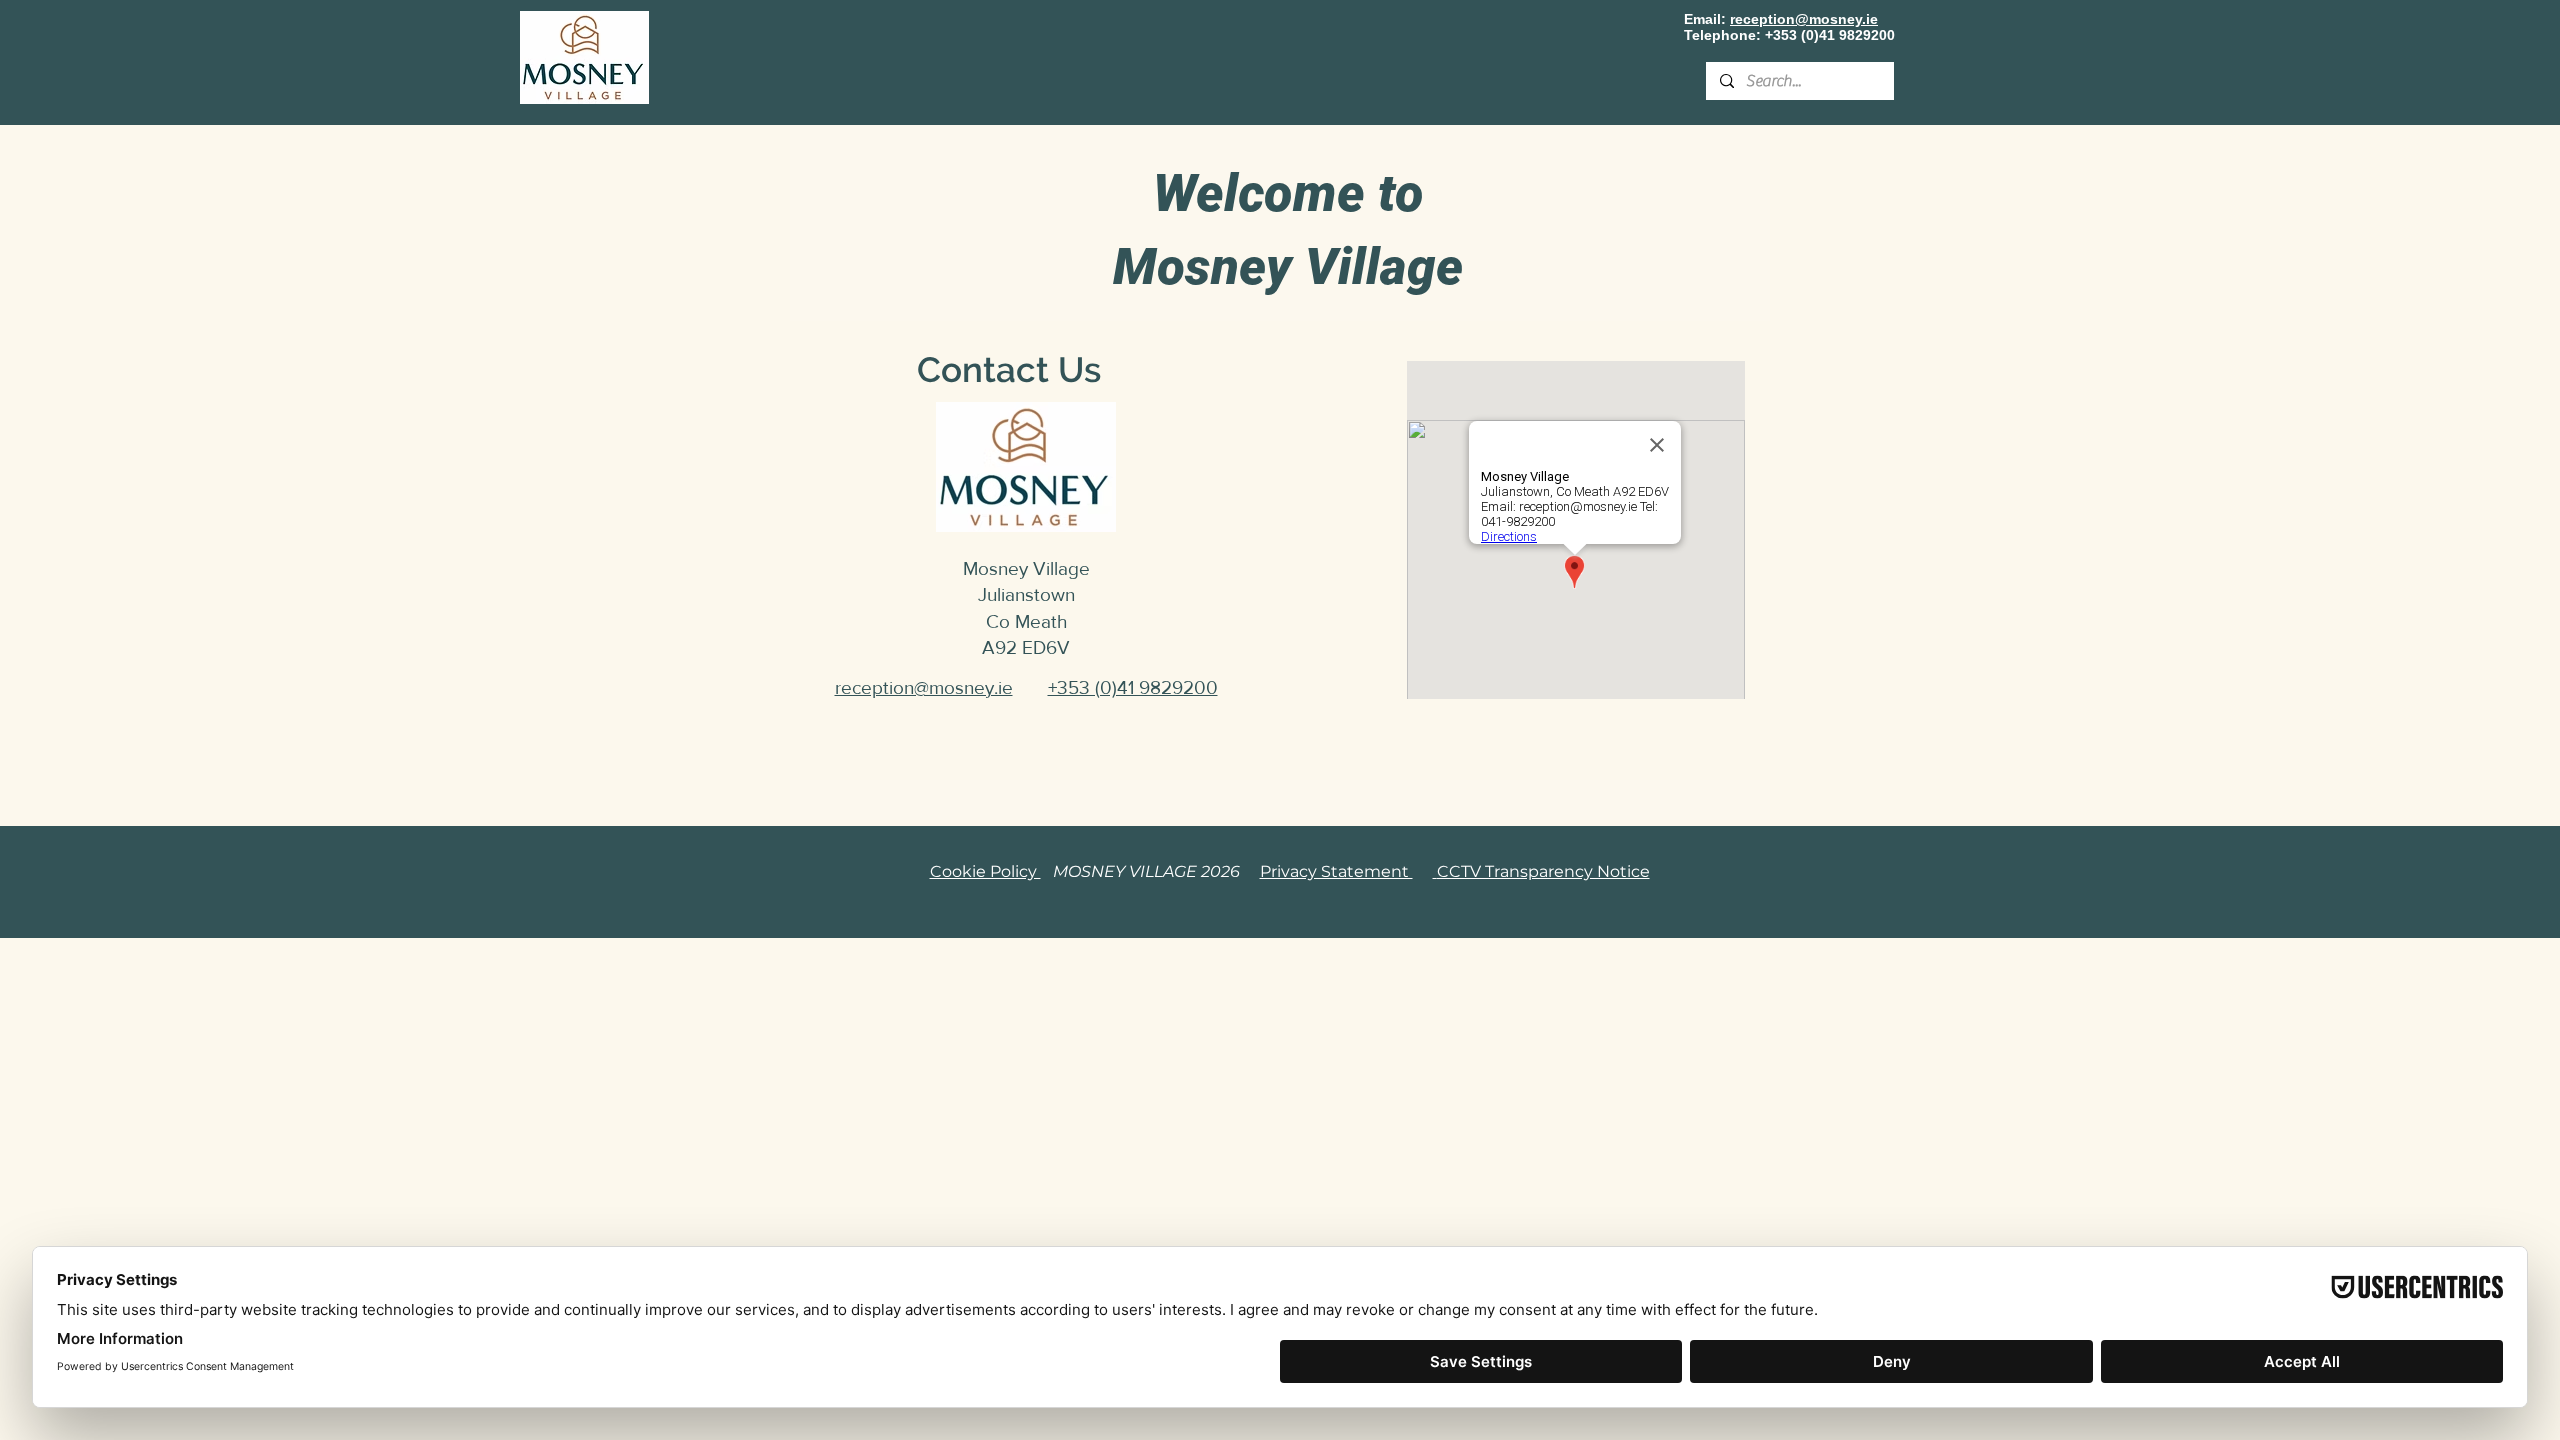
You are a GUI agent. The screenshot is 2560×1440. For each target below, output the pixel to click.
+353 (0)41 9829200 (1830, 35)
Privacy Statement (1336, 871)
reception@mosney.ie (1804, 19)
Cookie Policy (985, 871)
